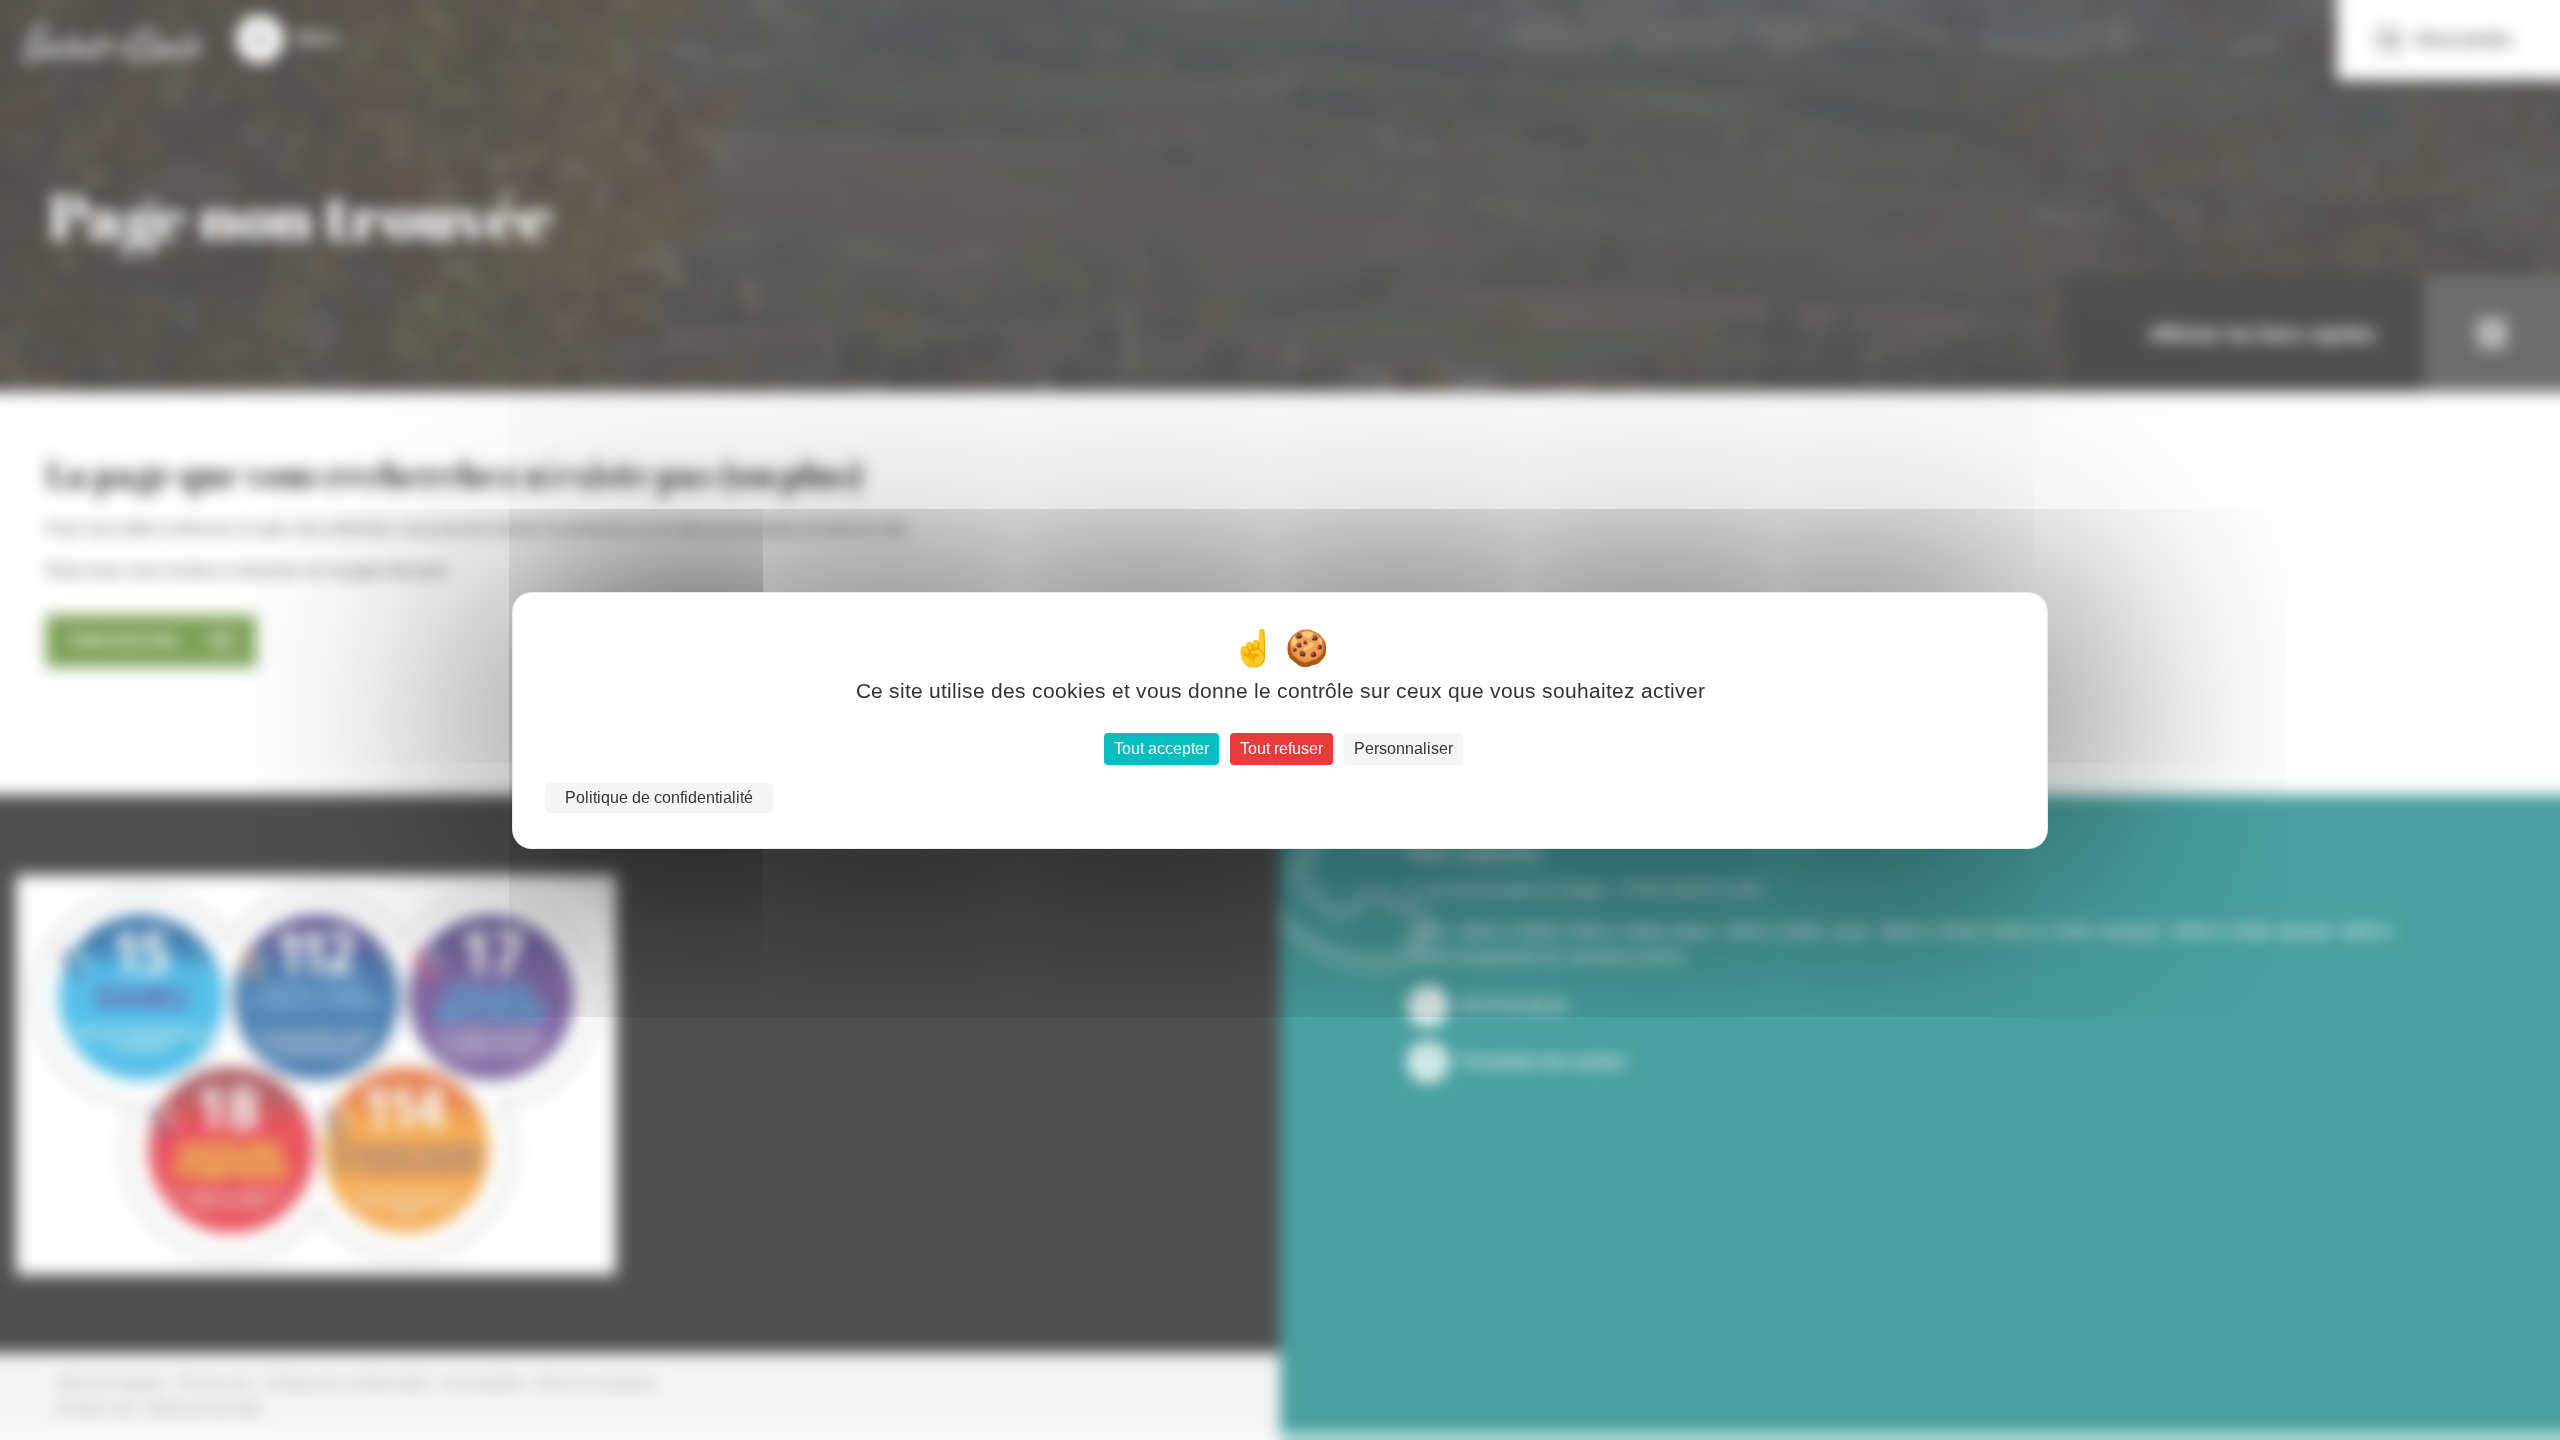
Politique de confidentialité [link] (659, 797)
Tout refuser (1281, 748)
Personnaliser (1403, 748)
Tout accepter (1161, 748)
